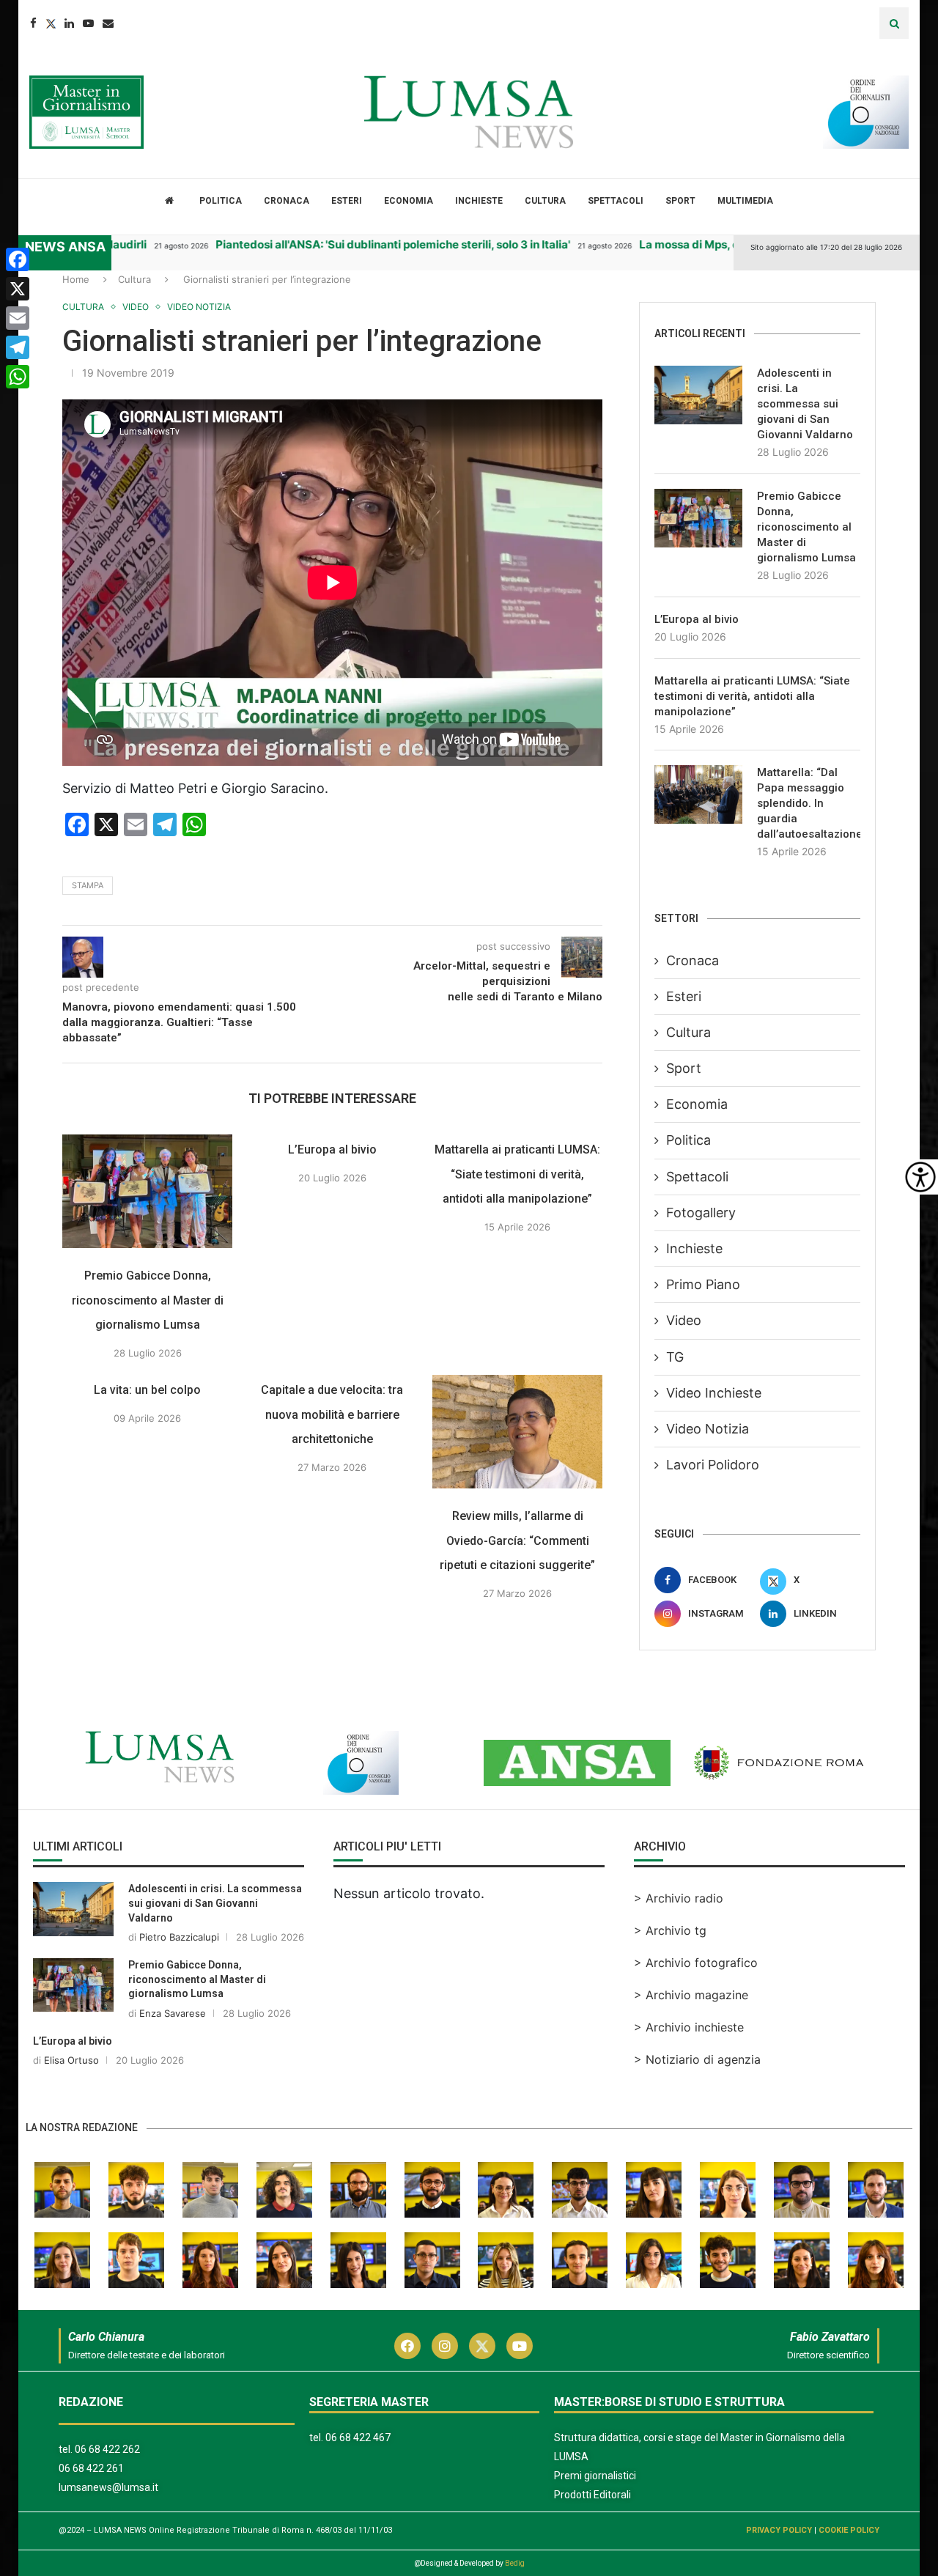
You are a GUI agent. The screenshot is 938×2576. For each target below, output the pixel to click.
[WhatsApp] (18, 377)
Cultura (545, 201)
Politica (221, 201)
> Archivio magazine (691, 1995)
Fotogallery (701, 1213)
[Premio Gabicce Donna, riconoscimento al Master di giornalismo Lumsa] (147, 1191)
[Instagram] (445, 2346)
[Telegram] (18, 347)
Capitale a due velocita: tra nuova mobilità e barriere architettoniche (333, 1414)
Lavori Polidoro (713, 1465)
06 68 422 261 (91, 2468)
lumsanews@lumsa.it (108, 2487)
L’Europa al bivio (332, 1149)
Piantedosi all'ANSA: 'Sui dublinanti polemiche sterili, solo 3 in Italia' (336, 244)
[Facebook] (33, 23)
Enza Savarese (173, 2013)
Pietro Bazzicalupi (179, 1937)
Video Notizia (708, 1429)
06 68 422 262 (107, 2449)
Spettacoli (616, 201)
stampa (88, 885)
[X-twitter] (482, 2346)
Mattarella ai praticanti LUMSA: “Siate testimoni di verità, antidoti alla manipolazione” (517, 1174)
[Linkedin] (69, 23)
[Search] (894, 23)
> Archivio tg (670, 1930)
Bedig (515, 2563)
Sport (680, 201)
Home (76, 279)
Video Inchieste (714, 1393)
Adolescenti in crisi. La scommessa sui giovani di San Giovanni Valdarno (805, 404)
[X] (18, 289)
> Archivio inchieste (689, 2027)
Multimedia (745, 201)
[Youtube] (88, 23)
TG (675, 1357)
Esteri (347, 201)
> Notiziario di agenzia (697, 2059)
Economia (409, 201)
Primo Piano (703, 1284)
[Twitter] (51, 23)
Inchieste (479, 201)
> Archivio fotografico (696, 1963)
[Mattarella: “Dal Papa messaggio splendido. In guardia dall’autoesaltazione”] (698, 794)
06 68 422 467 (358, 2437)
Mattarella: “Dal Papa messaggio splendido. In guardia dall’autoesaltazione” (809, 803)
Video (684, 1320)
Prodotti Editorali (592, 2495)
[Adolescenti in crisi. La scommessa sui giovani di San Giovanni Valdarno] (698, 395)
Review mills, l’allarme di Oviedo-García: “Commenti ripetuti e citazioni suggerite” (517, 1540)
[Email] (108, 23)
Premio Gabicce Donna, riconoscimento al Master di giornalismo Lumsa (148, 1300)
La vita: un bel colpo (147, 1390)
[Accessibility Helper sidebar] (920, 1177)
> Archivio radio (679, 1898)
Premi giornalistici (595, 2476)
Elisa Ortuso (71, 2060)
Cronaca (287, 201)
